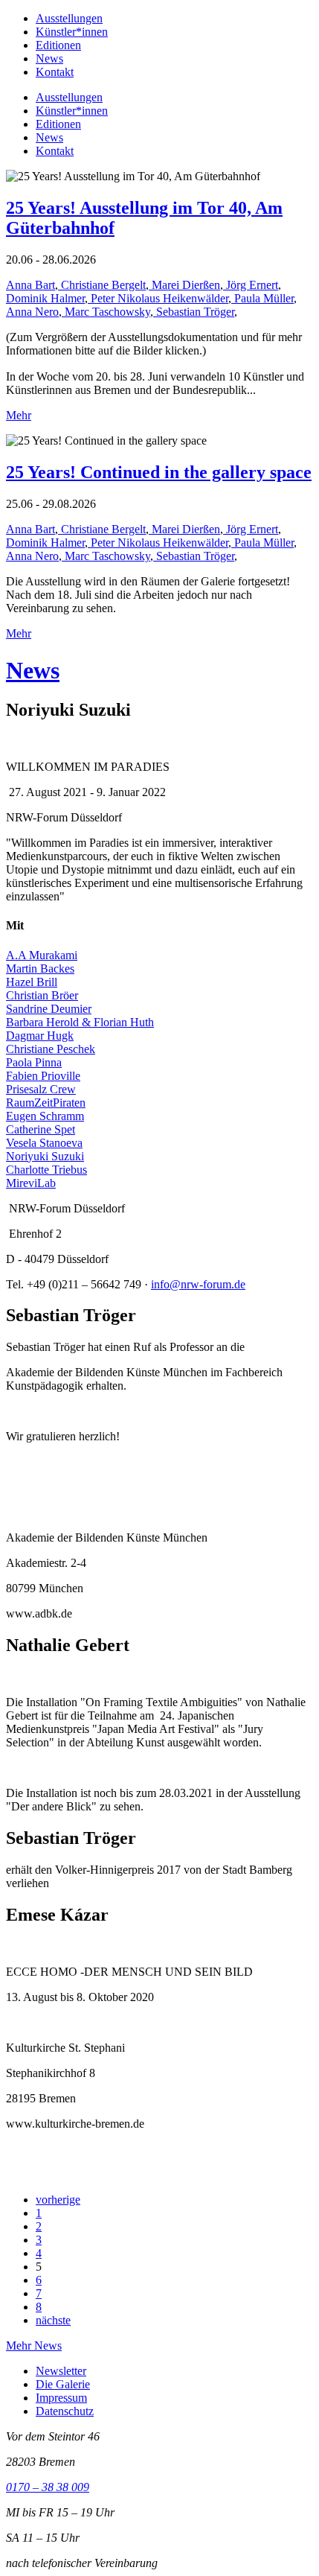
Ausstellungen (69, 18)
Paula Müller (262, 298)
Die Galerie (63, 2384)
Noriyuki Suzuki (45, 1156)
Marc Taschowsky (106, 312)
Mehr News (34, 2346)
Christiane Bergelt (102, 285)
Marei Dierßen (184, 285)
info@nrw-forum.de (198, 1284)
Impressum (61, 2398)
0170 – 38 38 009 (48, 2487)
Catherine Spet (41, 1129)
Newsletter (61, 2371)
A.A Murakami (42, 955)
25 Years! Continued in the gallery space (159, 472)
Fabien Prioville (43, 1076)
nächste (53, 2320)
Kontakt (55, 72)
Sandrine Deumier (49, 1009)
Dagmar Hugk (40, 1036)
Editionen (58, 45)
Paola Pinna (34, 1062)
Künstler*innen (72, 32)
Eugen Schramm (45, 1116)
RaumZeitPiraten (46, 1103)
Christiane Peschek (51, 1049)
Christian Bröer (42, 995)
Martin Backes (40, 969)
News (49, 58)
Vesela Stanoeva (44, 1143)
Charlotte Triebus (46, 1170)
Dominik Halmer (45, 298)
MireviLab (31, 1183)
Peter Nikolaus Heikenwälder (158, 298)
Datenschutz (65, 2411)
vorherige (58, 2200)
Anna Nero (32, 312)
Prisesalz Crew (41, 1089)
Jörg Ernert (251, 285)
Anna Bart (30, 285)
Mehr (19, 415)
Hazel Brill (32, 982)
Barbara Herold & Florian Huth (80, 1022)
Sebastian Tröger (194, 312)
